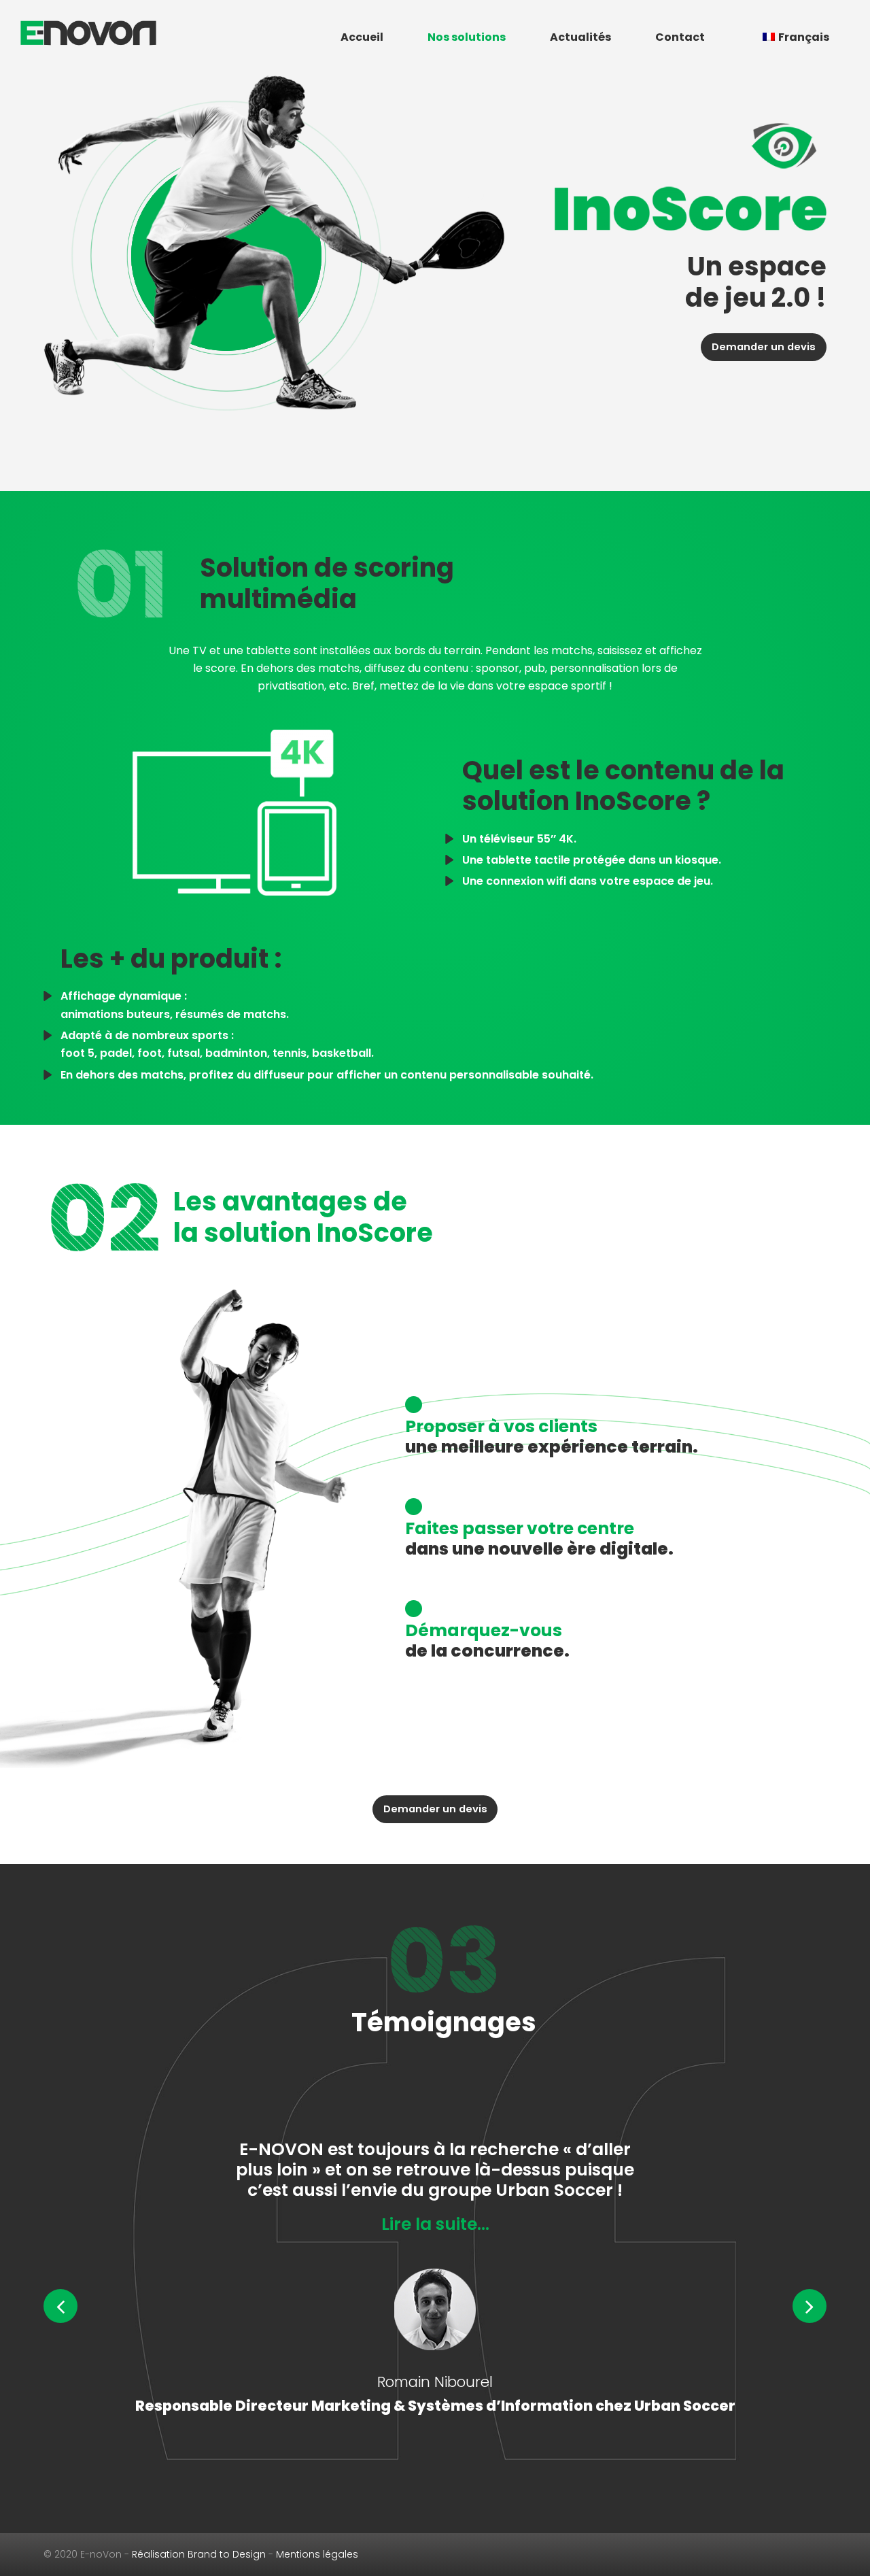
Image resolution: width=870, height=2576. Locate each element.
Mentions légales (317, 2554)
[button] (60, 2306)
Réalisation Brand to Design (199, 2554)
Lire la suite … (435, 2285)
